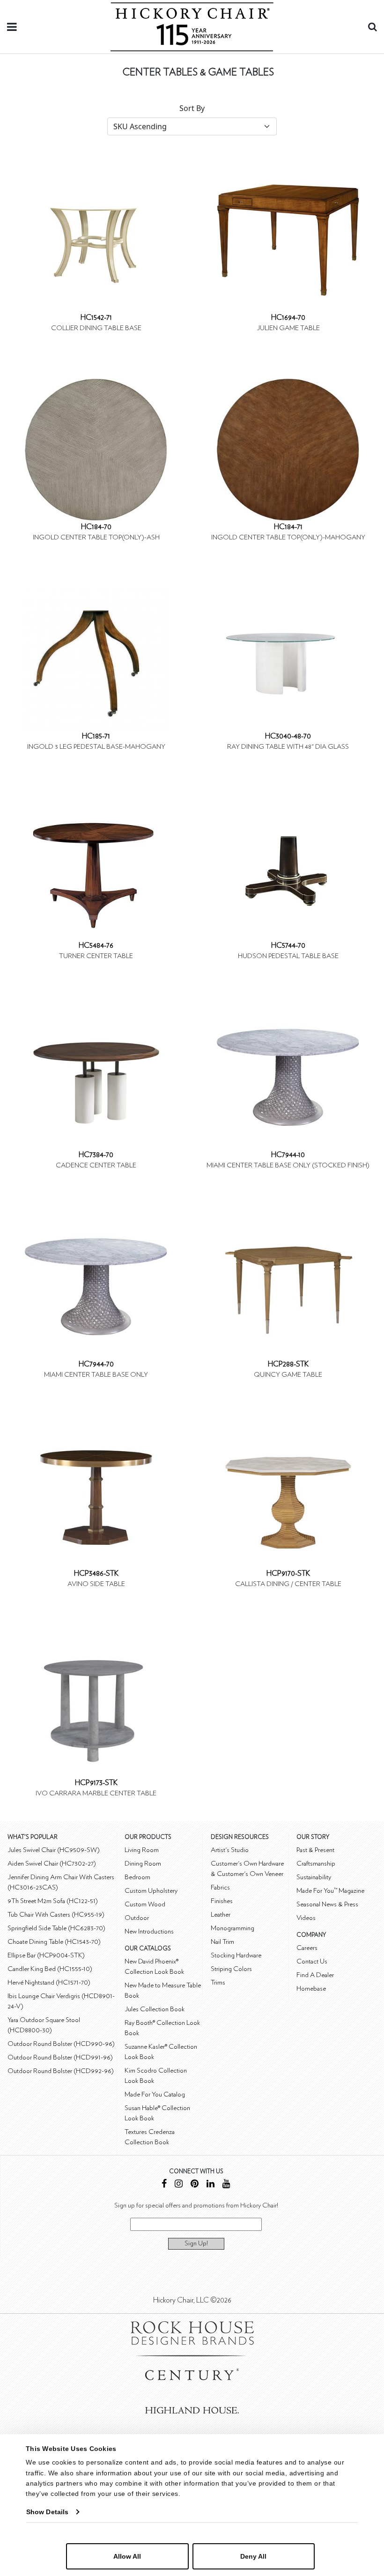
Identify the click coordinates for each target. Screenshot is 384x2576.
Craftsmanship (316, 1864)
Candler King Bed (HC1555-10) (50, 1969)
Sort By (192, 108)
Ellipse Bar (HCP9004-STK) (46, 1955)
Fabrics (220, 1887)
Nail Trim (222, 1942)
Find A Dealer (315, 1975)
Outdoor (137, 1918)
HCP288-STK (288, 1364)
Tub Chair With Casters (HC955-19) (56, 1915)
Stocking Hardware (236, 1955)
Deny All (253, 2556)
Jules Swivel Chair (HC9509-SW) (54, 1850)
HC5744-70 (288, 945)
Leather (221, 1915)
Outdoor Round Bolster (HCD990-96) (61, 2044)
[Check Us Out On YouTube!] (226, 2185)
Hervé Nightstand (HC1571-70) (49, 1982)
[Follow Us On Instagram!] (179, 2185)
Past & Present (315, 1850)
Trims (218, 1982)
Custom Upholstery (151, 1891)
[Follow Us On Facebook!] (164, 2185)
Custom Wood (145, 1904)
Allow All (127, 2556)
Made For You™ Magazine (330, 1891)
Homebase (311, 1989)
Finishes (222, 1901)
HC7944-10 (288, 1155)
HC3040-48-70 (288, 736)
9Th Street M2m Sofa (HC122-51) (53, 1901)
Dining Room (143, 1864)
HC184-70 (96, 527)
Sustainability (314, 1877)
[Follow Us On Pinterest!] (195, 2185)
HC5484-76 (96, 945)
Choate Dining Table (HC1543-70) (54, 1942)
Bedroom (137, 1877)
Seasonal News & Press (327, 1904)
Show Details (47, 2512)
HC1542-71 (96, 317)
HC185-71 (96, 736)
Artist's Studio (230, 1850)
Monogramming (233, 1928)
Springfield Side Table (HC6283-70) (56, 1928)
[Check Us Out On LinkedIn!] (210, 2185)
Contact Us (312, 1961)
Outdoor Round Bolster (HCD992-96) (61, 2071)
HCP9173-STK (96, 1783)
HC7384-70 (96, 1155)
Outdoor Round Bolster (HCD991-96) (60, 2057)
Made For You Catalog (155, 2094)
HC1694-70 (288, 317)
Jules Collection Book (155, 2009)
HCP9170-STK (288, 1573)
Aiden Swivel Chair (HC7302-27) (52, 1864)
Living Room (142, 1850)
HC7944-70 (96, 1364)
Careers (307, 1948)
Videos (306, 1918)
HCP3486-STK (96, 1573)
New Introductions (149, 1931)
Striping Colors (231, 1969)
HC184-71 (288, 527)
